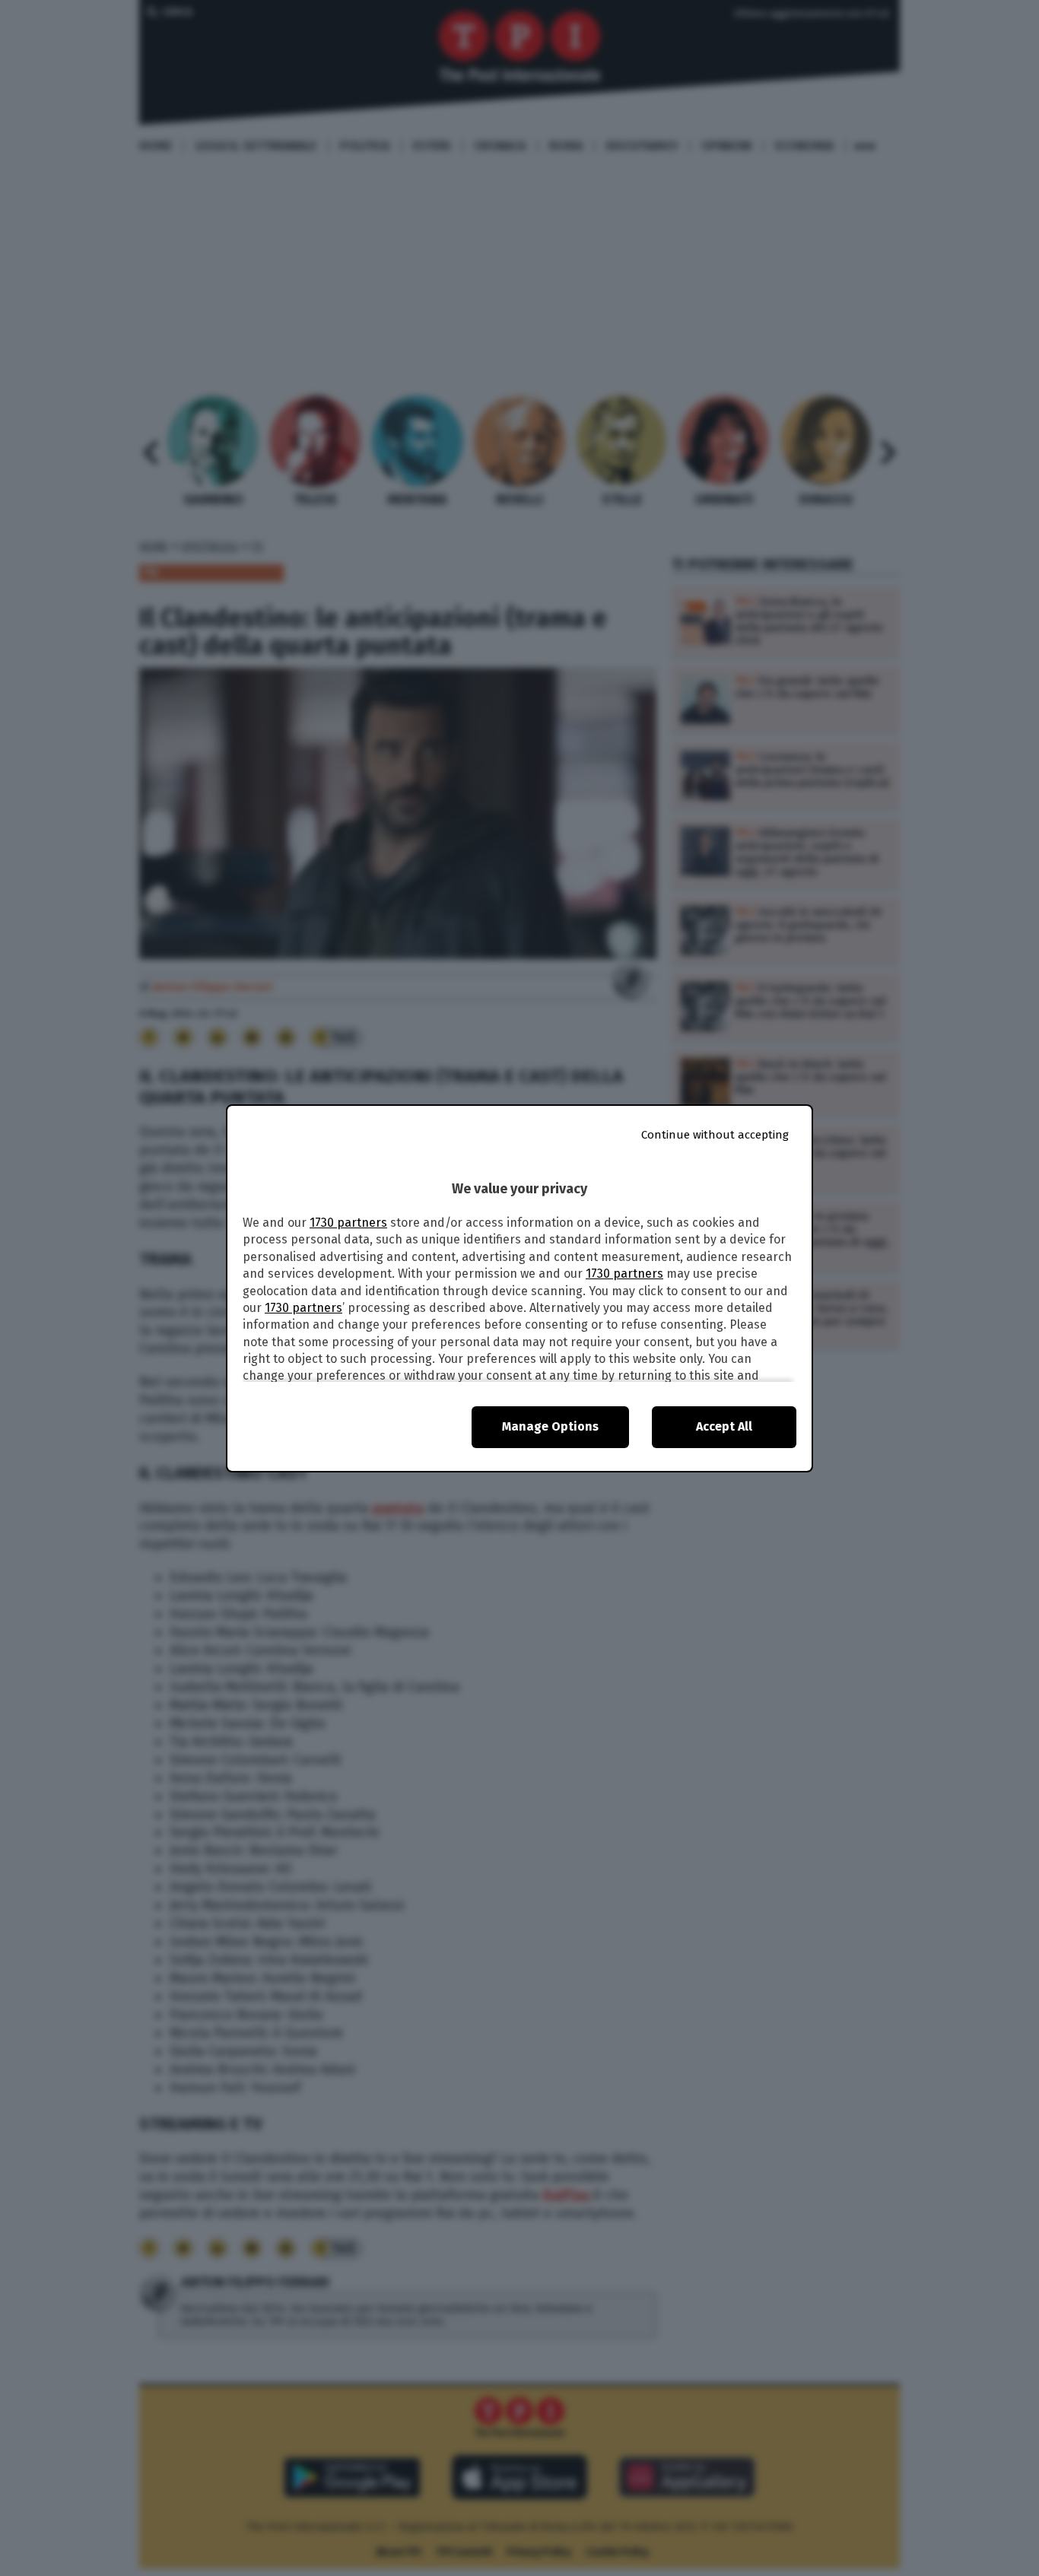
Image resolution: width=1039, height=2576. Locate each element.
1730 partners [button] (348, 1223)
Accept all (724, 1426)
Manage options (550, 1426)
